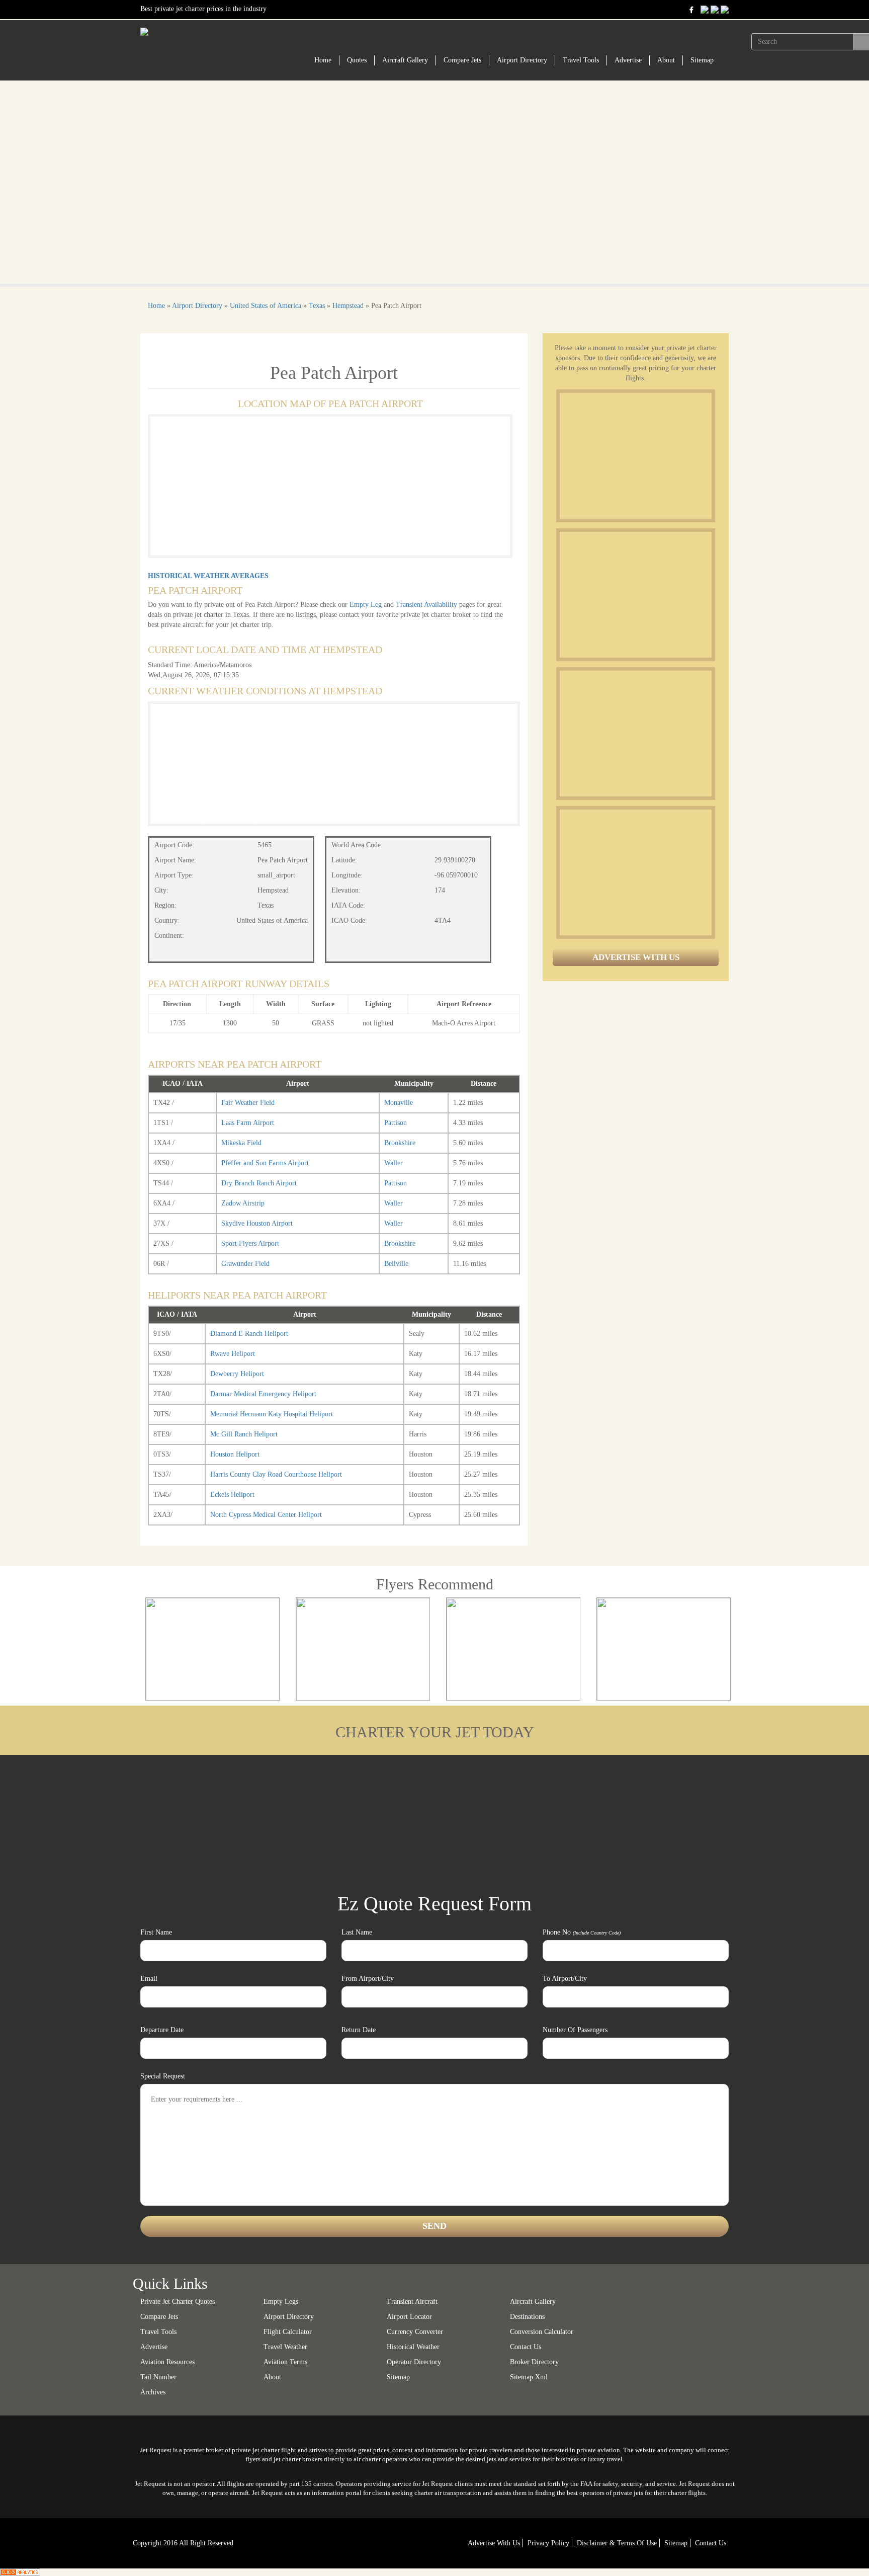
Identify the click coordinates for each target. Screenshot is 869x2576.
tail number (158, 2377)
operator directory (414, 2362)
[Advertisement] (635, 456)
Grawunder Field (245, 1264)
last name (357, 1932)
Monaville (399, 1103)
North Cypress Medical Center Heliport (266, 1515)
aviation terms (285, 2362)
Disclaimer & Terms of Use (617, 2543)
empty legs (281, 2302)
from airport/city (368, 1979)
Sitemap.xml (529, 2377)
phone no (582, 1932)
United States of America (266, 306)
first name (156, 1932)
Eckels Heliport (232, 1495)
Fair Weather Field (248, 1103)
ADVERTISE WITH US (636, 957)
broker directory (534, 2362)
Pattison (396, 1123)
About (666, 60)
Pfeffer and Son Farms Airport (265, 1163)
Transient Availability (427, 605)
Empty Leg (367, 605)
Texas (317, 306)
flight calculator (288, 2332)
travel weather (285, 2347)
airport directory (289, 2317)
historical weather (413, 2347)
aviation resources (167, 2362)
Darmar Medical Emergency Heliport (263, 1394)
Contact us (526, 2347)
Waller (394, 1163)
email (149, 1979)
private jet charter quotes (178, 2302)
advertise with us (494, 2543)
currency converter (415, 2332)
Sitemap (702, 60)
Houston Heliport (235, 1454)
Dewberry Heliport (237, 1374)
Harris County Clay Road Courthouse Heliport (276, 1474)
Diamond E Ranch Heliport (249, 1334)
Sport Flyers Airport (250, 1243)
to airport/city (565, 1979)
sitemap (398, 2377)
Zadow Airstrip (243, 1203)
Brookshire (400, 1143)
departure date (162, 2030)
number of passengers (575, 2030)
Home (323, 60)
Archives (153, 2392)
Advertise (628, 60)
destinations (527, 2317)
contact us (711, 2543)
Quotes (357, 60)
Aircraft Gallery (405, 60)
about (272, 2377)
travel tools (158, 2332)
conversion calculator (542, 2332)
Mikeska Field (241, 1143)
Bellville (396, 1264)
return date (359, 2030)
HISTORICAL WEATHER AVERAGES (208, 576)
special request (163, 2076)
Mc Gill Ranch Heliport (244, 1434)
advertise (154, 2347)
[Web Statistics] (20, 2572)
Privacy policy (548, 2543)
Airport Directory (522, 60)
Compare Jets (462, 60)
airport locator (409, 2317)
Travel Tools (581, 60)
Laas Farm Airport (248, 1123)
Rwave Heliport (233, 1354)
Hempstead (348, 306)
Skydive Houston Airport (257, 1223)
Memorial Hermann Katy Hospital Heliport (272, 1414)
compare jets (159, 2317)
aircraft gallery (533, 2302)
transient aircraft (412, 2302)
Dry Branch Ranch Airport (259, 1183)
